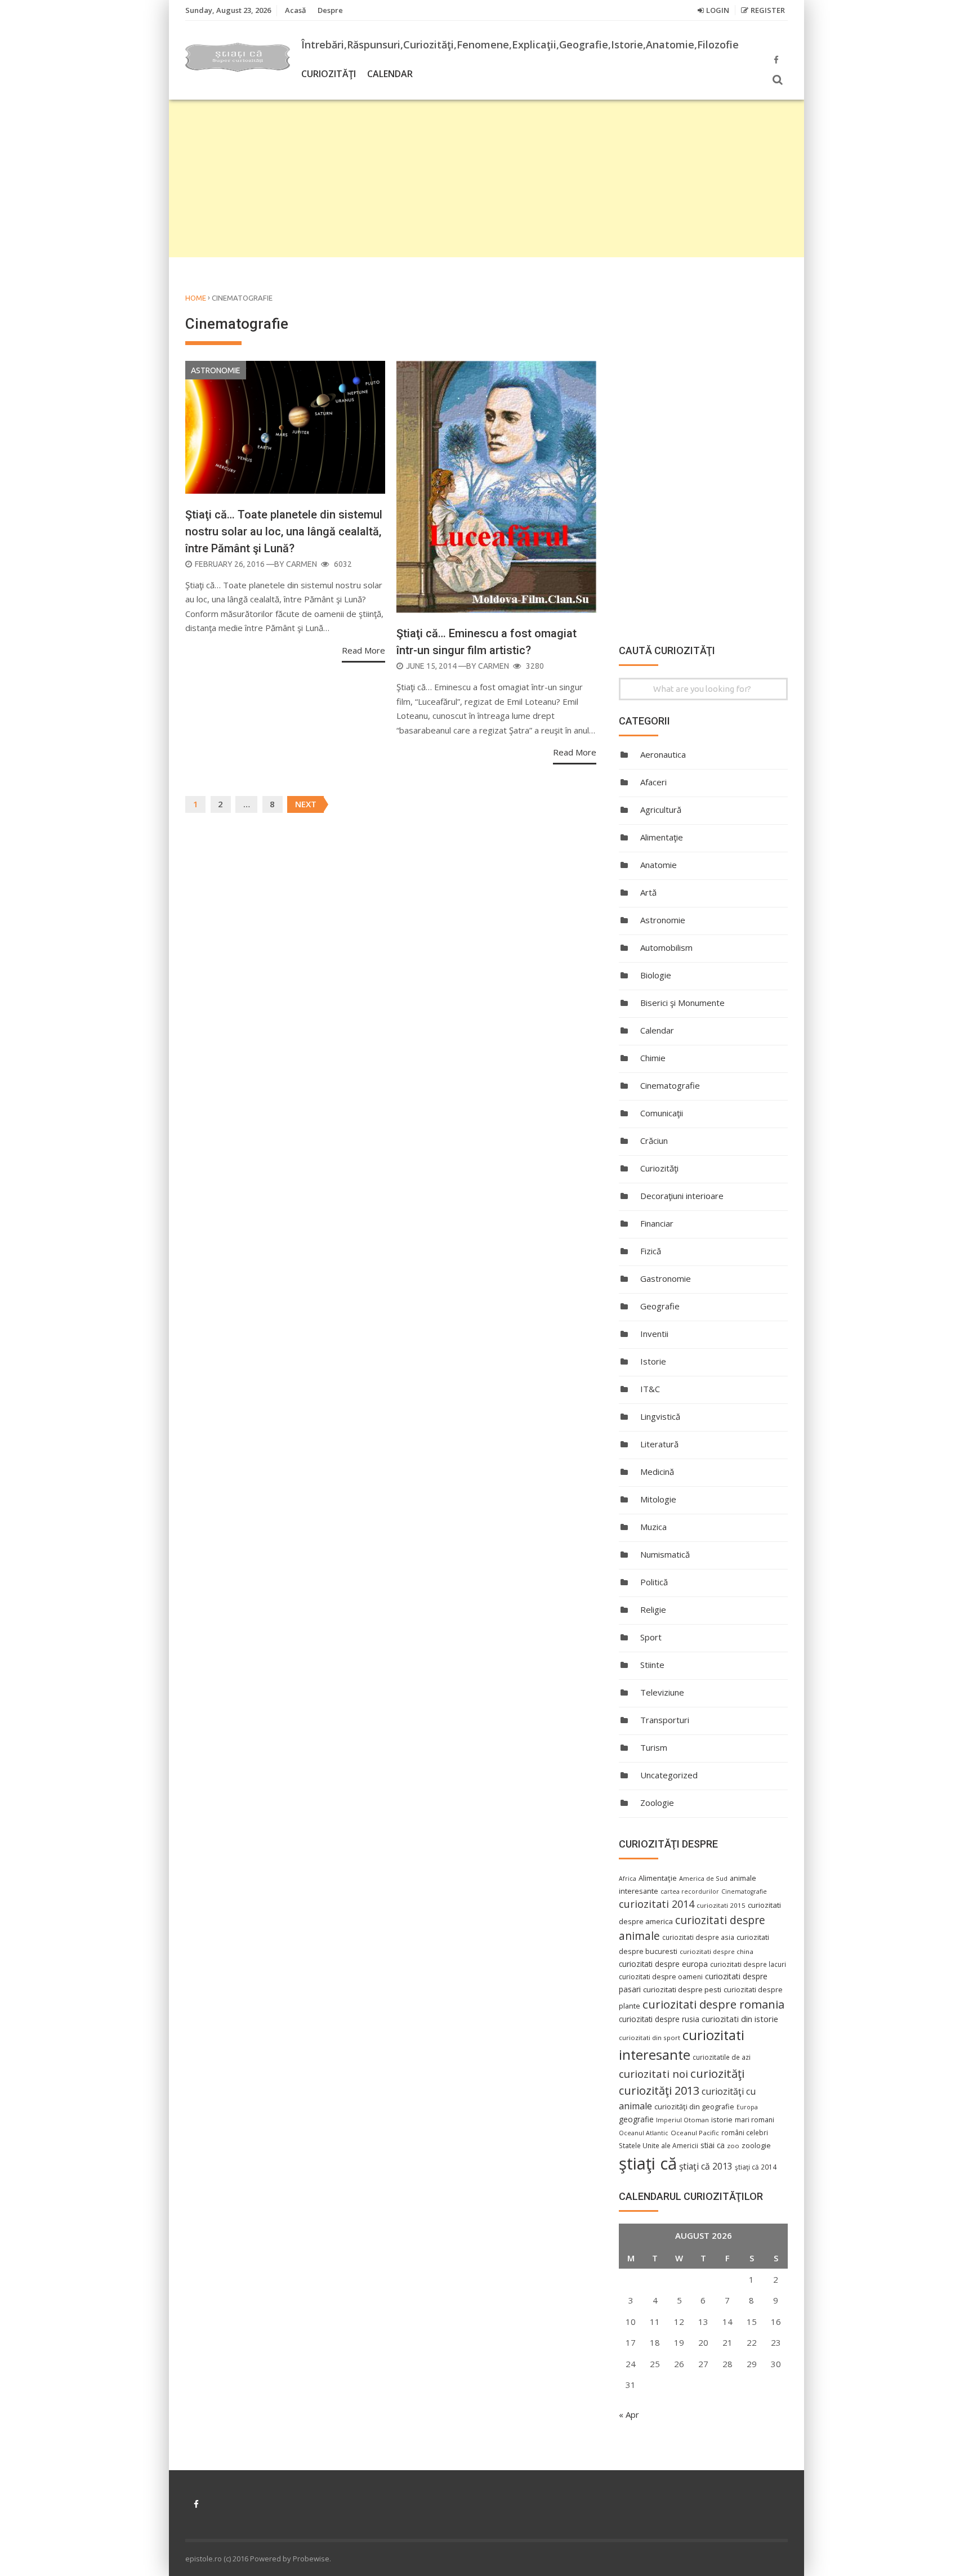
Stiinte (652, 1665)
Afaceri (653, 782)
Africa (628, 1879)
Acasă (296, 10)
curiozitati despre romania (713, 2004)
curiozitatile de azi (722, 2057)
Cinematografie (670, 1085)
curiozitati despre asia (698, 1937)
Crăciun (654, 1141)
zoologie (756, 2146)
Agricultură (661, 810)
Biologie (656, 975)
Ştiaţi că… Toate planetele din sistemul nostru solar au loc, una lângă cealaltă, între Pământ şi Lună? (284, 531)
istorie (722, 2120)
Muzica (653, 1527)
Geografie (660, 1306)
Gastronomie (666, 1278)
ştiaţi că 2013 (706, 2166)
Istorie (653, 1361)
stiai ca (713, 2145)
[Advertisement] (486, 178)
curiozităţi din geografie (694, 2107)
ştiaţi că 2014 (756, 2167)
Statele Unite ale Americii (659, 2145)
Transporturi (665, 1720)
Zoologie (657, 1803)
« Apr (629, 2414)
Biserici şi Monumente (682, 1003)
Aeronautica (663, 754)
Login (718, 10)
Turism (654, 1747)
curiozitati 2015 (721, 1905)
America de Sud (703, 1878)
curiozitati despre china (717, 1951)
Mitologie (658, 1499)
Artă (648, 892)
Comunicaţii (662, 1113)
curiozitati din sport (650, 2038)
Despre (330, 10)
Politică (654, 1582)
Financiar (657, 1223)
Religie (653, 1609)
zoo (733, 2146)
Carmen (302, 564)
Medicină (657, 1472)
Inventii (654, 1334)
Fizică (651, 1251)
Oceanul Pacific (695, 2133)
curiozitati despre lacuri (748, 1964)
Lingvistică (660, 1416)
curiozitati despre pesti (682, 1989)
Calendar (390, 74)
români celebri (745, 2132)
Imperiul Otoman (682, 2120)
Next (306, 804)
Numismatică (665, 1554)
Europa (747, 2107)
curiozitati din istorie (740, 2019)
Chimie (653, 1058)
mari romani (755, 2120)
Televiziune (662, 1692)
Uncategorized (669, 1775)
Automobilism (666, 947)
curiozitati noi (653, 2074)
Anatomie (659, 865)
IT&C (650, 1389)
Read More (363, 650)
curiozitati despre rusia (659, 2019)
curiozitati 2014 (657, 1904)
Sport (651, 1637)
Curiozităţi (329, 74)
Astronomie (216, 370)
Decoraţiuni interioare (682, 1196)
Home (196, 298)
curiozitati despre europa (663, 1964)
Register (768, 10)
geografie (636, 2119)
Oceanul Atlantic (644, 2133)
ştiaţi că (648, 2163)
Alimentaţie (662, 837)
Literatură (659, 1444)
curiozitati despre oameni (661, 1977)
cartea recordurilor (690, 1891)
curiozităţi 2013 (659, 2090)
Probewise (311, 2559)
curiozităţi (717, 2073)
